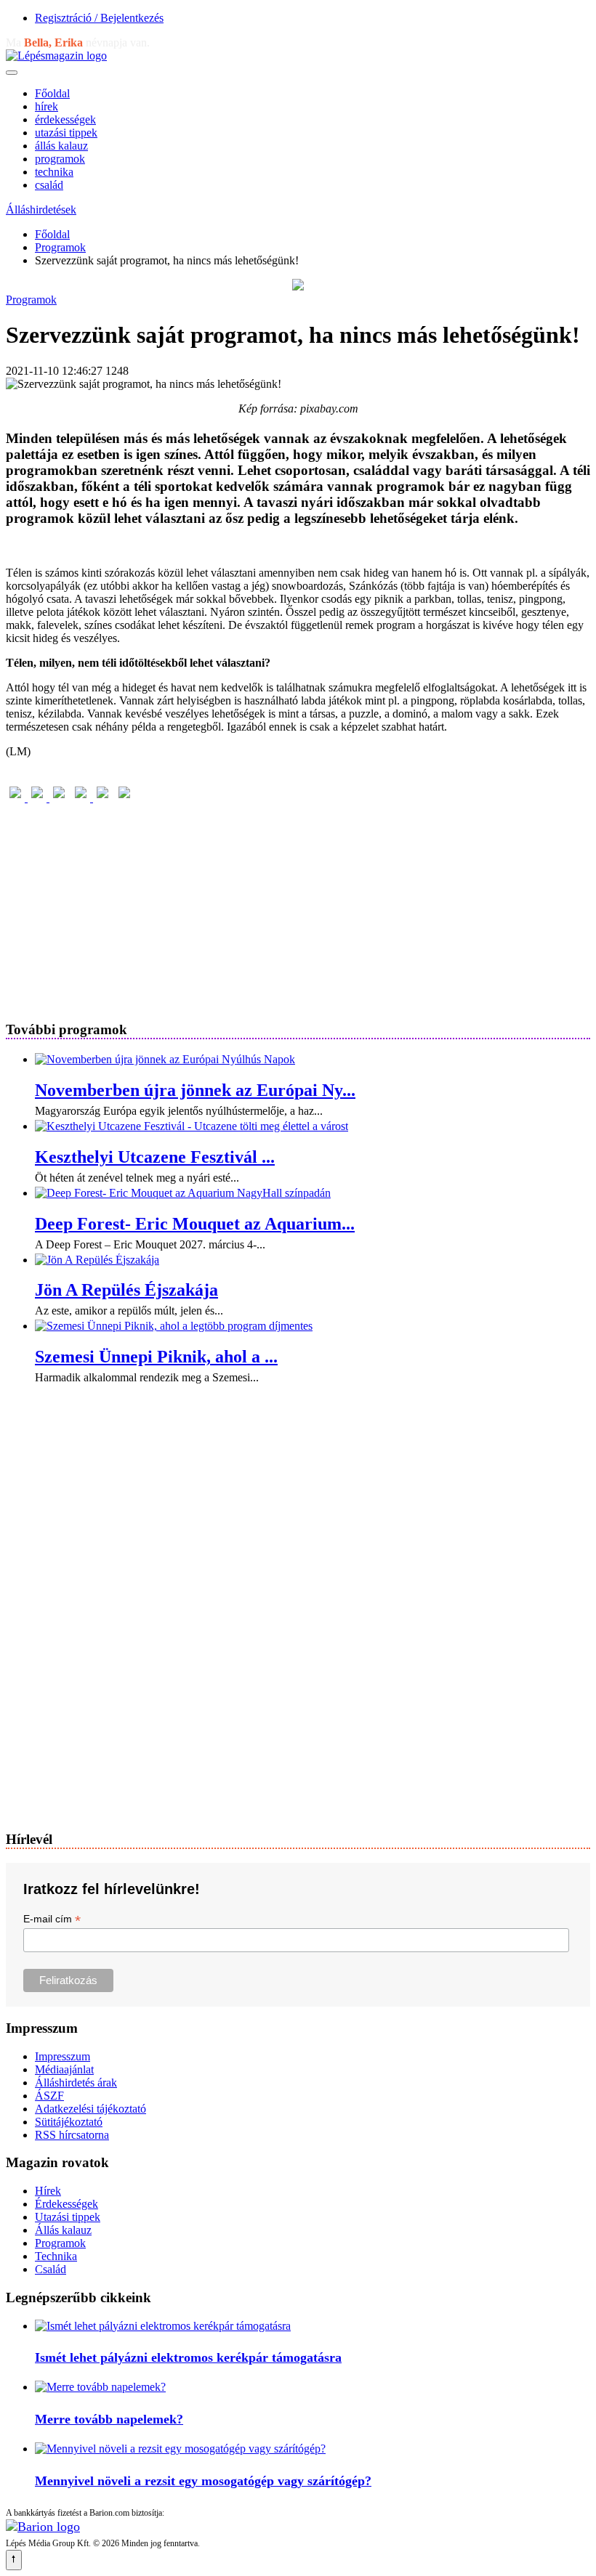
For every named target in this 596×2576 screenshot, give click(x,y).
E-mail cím (52, 1919)
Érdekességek (67, 2204)
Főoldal (52, 93)
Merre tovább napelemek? (109, 2419)
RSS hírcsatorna (72, 2135)
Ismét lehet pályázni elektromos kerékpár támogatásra (188, 2357)
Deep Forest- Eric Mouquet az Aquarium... (195, 1224)
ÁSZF (49, 2096)
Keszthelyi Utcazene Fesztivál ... (155, 1157)
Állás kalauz (63, 2230)
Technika (56, 2256)
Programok (60, 247)
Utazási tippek (68, 2217)
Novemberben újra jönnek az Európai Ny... (195, 1090)
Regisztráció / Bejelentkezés (99, 18)
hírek (47, 106)
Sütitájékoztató (69, 2122)
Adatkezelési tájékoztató (90, 2109)
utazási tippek (66, 133)
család (49, 185)
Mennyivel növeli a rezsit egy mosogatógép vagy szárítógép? (203, 2481)
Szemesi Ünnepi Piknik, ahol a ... (156, 1357)
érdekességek (65, 119)
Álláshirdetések (41, 210)
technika (54, 172)
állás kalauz (61, 146)
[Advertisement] (298, 906)
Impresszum (63, 2056)
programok (60, 159)
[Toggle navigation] (12, 73)
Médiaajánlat (64, 2069)
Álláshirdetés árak (76, 2083)
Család (51, 2269)
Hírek (48, 2191)
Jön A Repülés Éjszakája (126, 1290)
